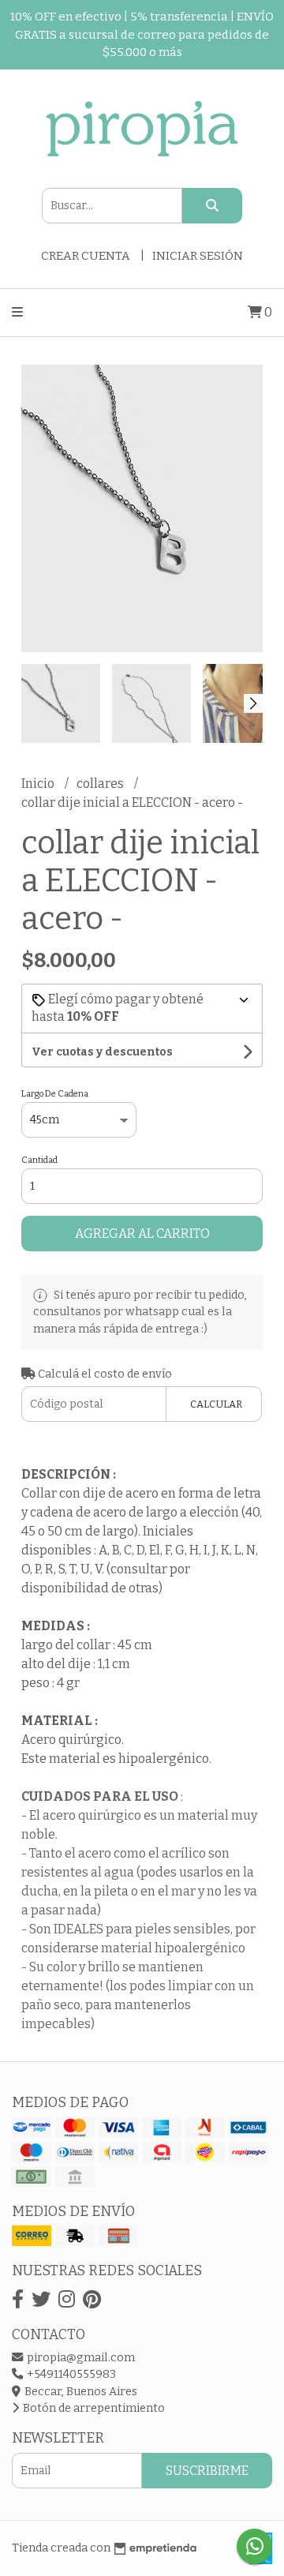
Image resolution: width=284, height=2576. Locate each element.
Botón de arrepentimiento (93, 2408)
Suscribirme (207, 2471)
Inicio (39, 784)
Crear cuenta (86, 256)
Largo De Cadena (55, 1094)
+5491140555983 (70, 2374)
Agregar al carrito (142, 1234)
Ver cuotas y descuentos (102, 1052)
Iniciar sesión (198, 256)
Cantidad (39, 1160)
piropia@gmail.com (80, 2358)
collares (101, 784)
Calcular (216, 1404)
